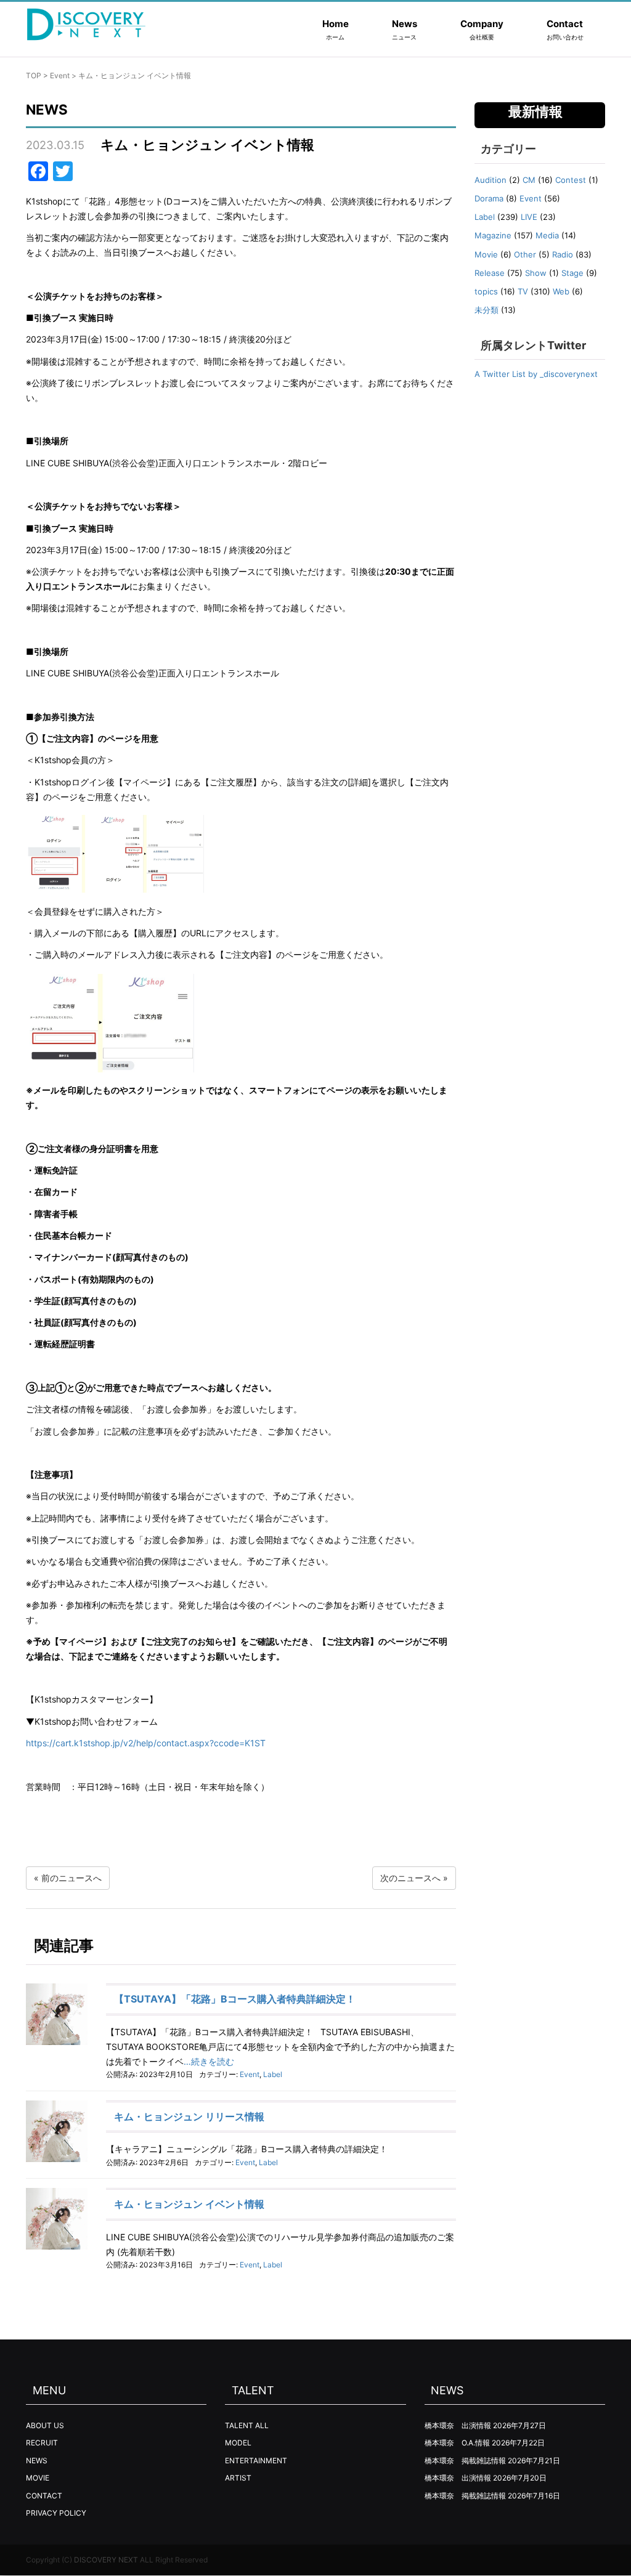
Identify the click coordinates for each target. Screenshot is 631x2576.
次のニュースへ (410, 1878)
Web (561, 291)
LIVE (529, 217)
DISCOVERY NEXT (106, 2560)
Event (60, 75)
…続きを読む (209, 2061)
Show (536, 273)
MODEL (238, 2443)
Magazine (493, 235)
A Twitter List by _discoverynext (536, 374)
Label (273, 2074)
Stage (572, 273)
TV (523, 291)
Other (525, 254)
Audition (491, 180)
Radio (563, 254)
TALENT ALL (247, 2425)
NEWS (37, 2461)
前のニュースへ (71, 1878)
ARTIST (238, 2478)
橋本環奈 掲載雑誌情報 (465, 2461)
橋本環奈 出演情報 (458, 2425)
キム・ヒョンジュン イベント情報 (189, 2204)
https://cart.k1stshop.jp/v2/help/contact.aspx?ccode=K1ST (146, 1743)
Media (547, 235)
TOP (34, 75)
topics (486, 291)
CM (529, 180)
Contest (571, 180)
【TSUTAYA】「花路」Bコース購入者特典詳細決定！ (235, 1999)
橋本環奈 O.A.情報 (457, 2443)
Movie (486, 254)
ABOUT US (45, 2425)
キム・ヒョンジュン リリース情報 (189, 2116)
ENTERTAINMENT (256, 2461)
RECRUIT (42, 2443)
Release (490, 273)
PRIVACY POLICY (56, 2513)
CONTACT (44, 2496)
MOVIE (38, 2478)
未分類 (486, 310)
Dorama (489, 198)
